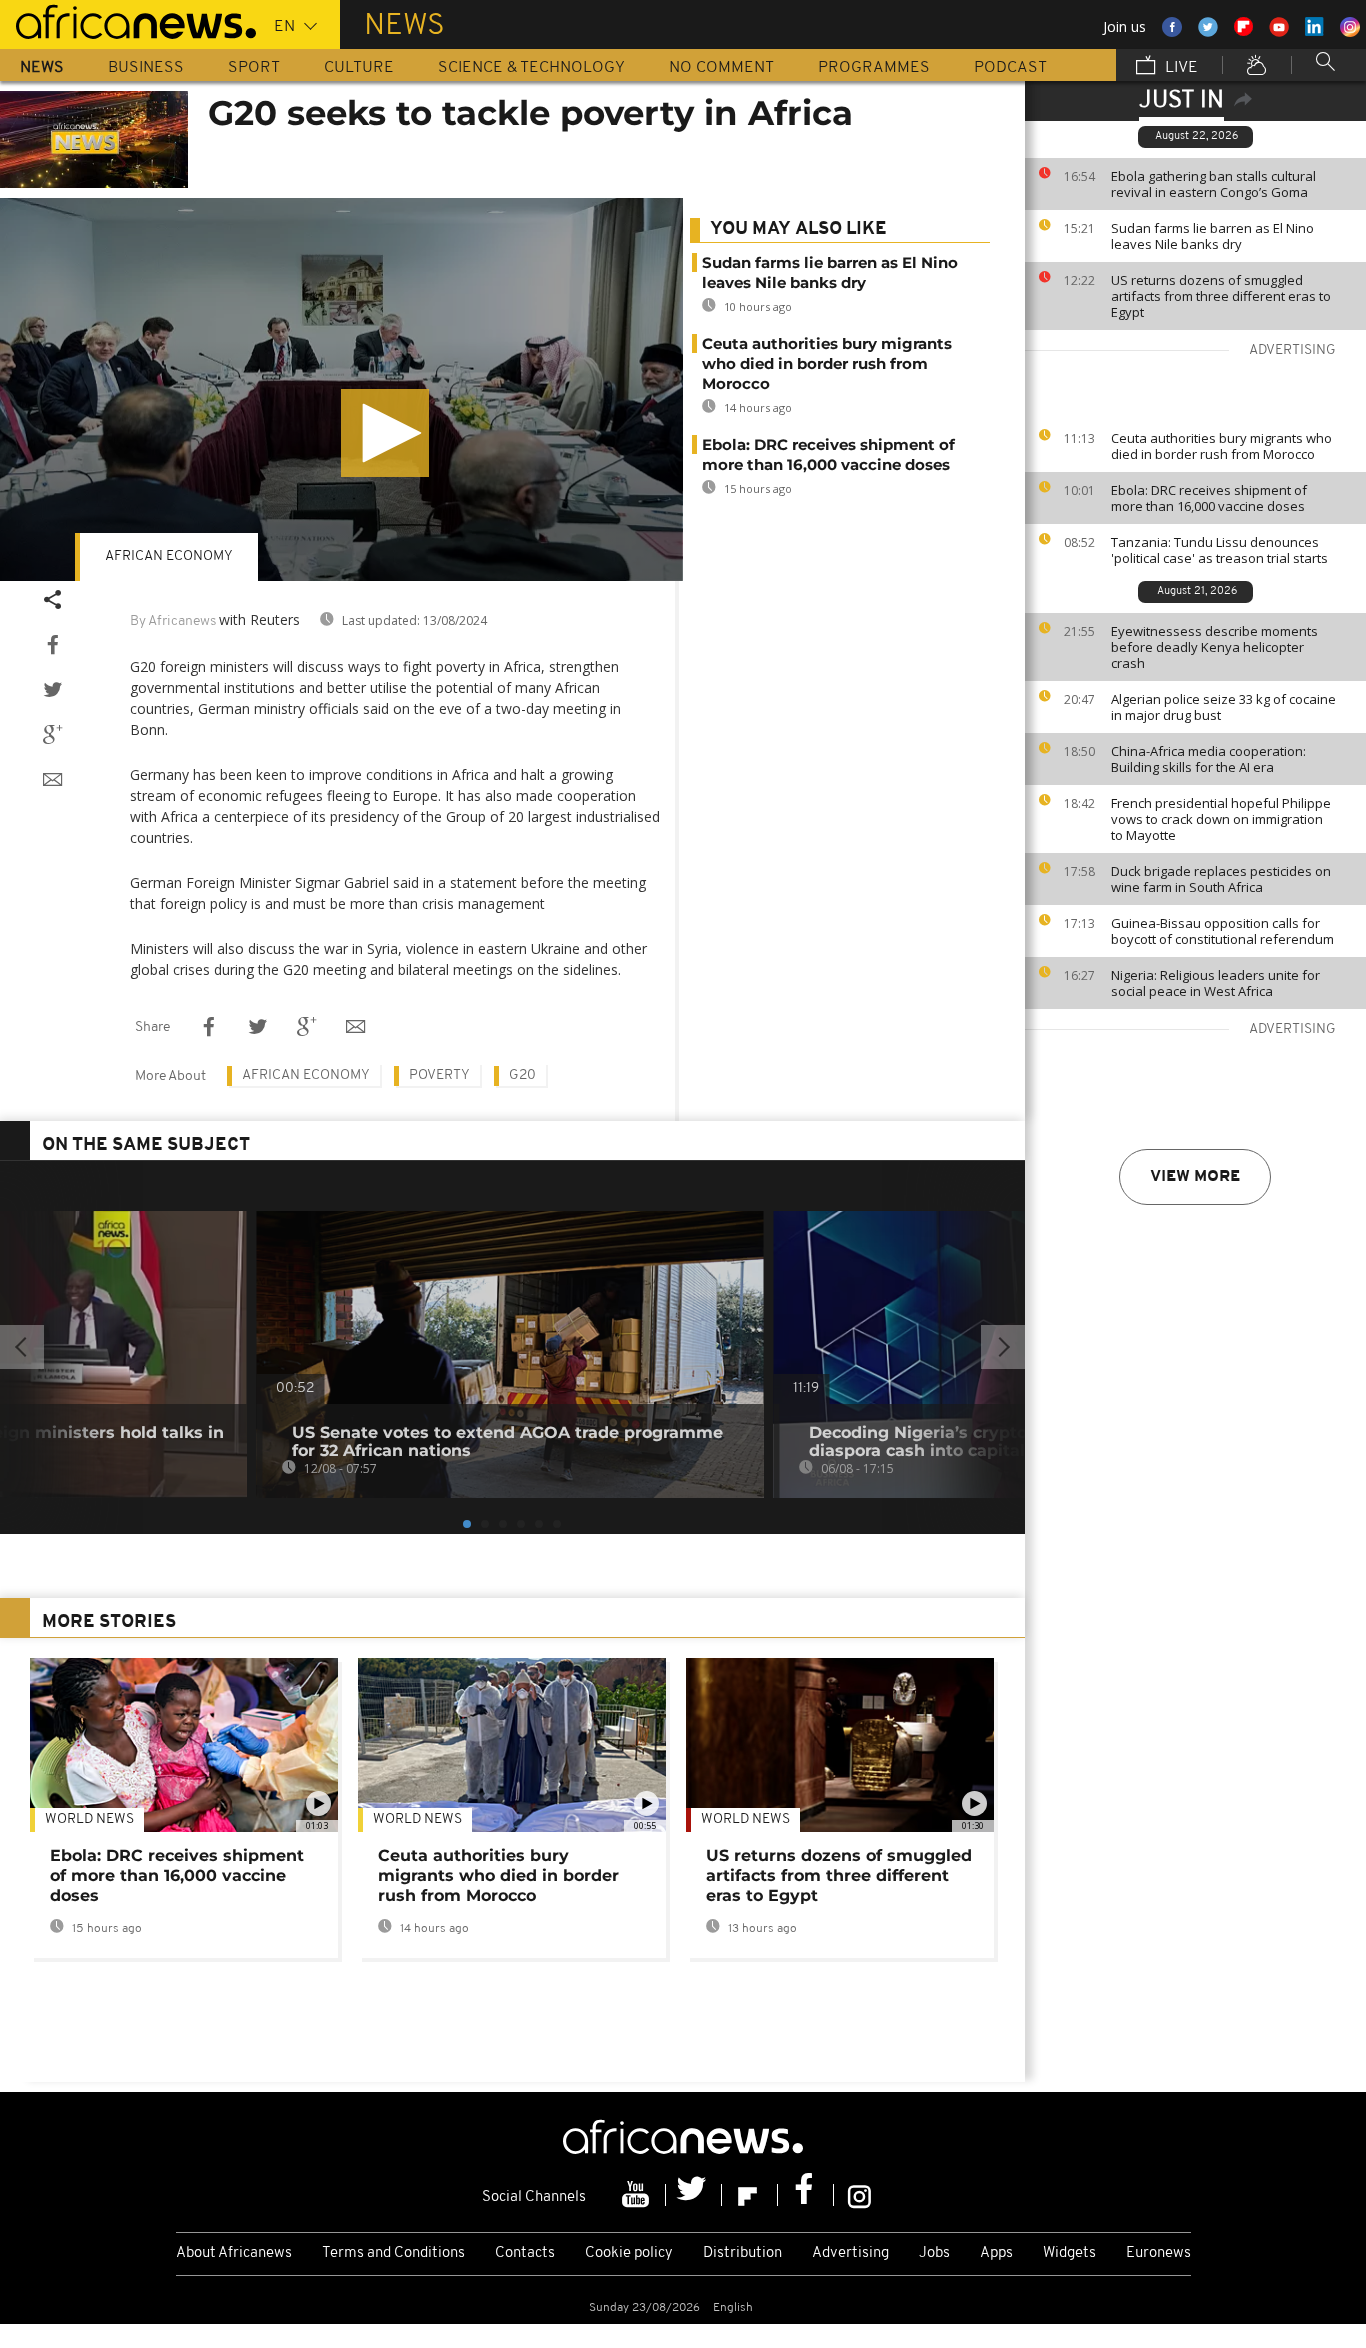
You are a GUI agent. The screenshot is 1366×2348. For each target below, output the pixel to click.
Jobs (934, 2253)
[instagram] (859, 2195)
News (42, 68)
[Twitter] (694, 2195)
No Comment (721, 68)
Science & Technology (531, 68)
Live (1179, 68)
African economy (169, 556)
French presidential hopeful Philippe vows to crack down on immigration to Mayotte (1221, 819)
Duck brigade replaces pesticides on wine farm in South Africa (1221, 879)
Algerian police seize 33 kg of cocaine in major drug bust (1223, 707)
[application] (341, 390)
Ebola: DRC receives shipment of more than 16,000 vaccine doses (1209, 498)
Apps (996, 2253)
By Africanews (173, 621)
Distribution (742, 2253)
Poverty (439, 1075)
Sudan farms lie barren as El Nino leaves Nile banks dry (1212, 236)
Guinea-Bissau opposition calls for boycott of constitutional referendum (1222, 931)
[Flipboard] (750, 2195)
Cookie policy (629, 2253)
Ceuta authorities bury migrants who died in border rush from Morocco (1221, 446)
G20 (522, 1075)
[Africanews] (128, 20)
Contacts (525, 2253)
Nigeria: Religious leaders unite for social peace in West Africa (1215, 983)
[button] (385, 433)
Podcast (1010, 68)
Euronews (1158, 2253)
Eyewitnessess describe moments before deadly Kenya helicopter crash (1214, 647)
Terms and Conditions (393, 2253)
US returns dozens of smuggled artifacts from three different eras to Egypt (1221, 296)
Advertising (850, 2253)
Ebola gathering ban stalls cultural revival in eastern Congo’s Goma (1213, 184)
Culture (359, 68)
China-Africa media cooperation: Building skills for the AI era (1208, 759)
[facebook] (806, 2195)
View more (1195, 1177)
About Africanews (234, 2253)
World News (89, 1819)
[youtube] (638, 2195)
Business (146, 68)
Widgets (1069, 2253)
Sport (254, 68)
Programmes (874, 68)
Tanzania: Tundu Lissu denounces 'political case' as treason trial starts (1219, 550)
